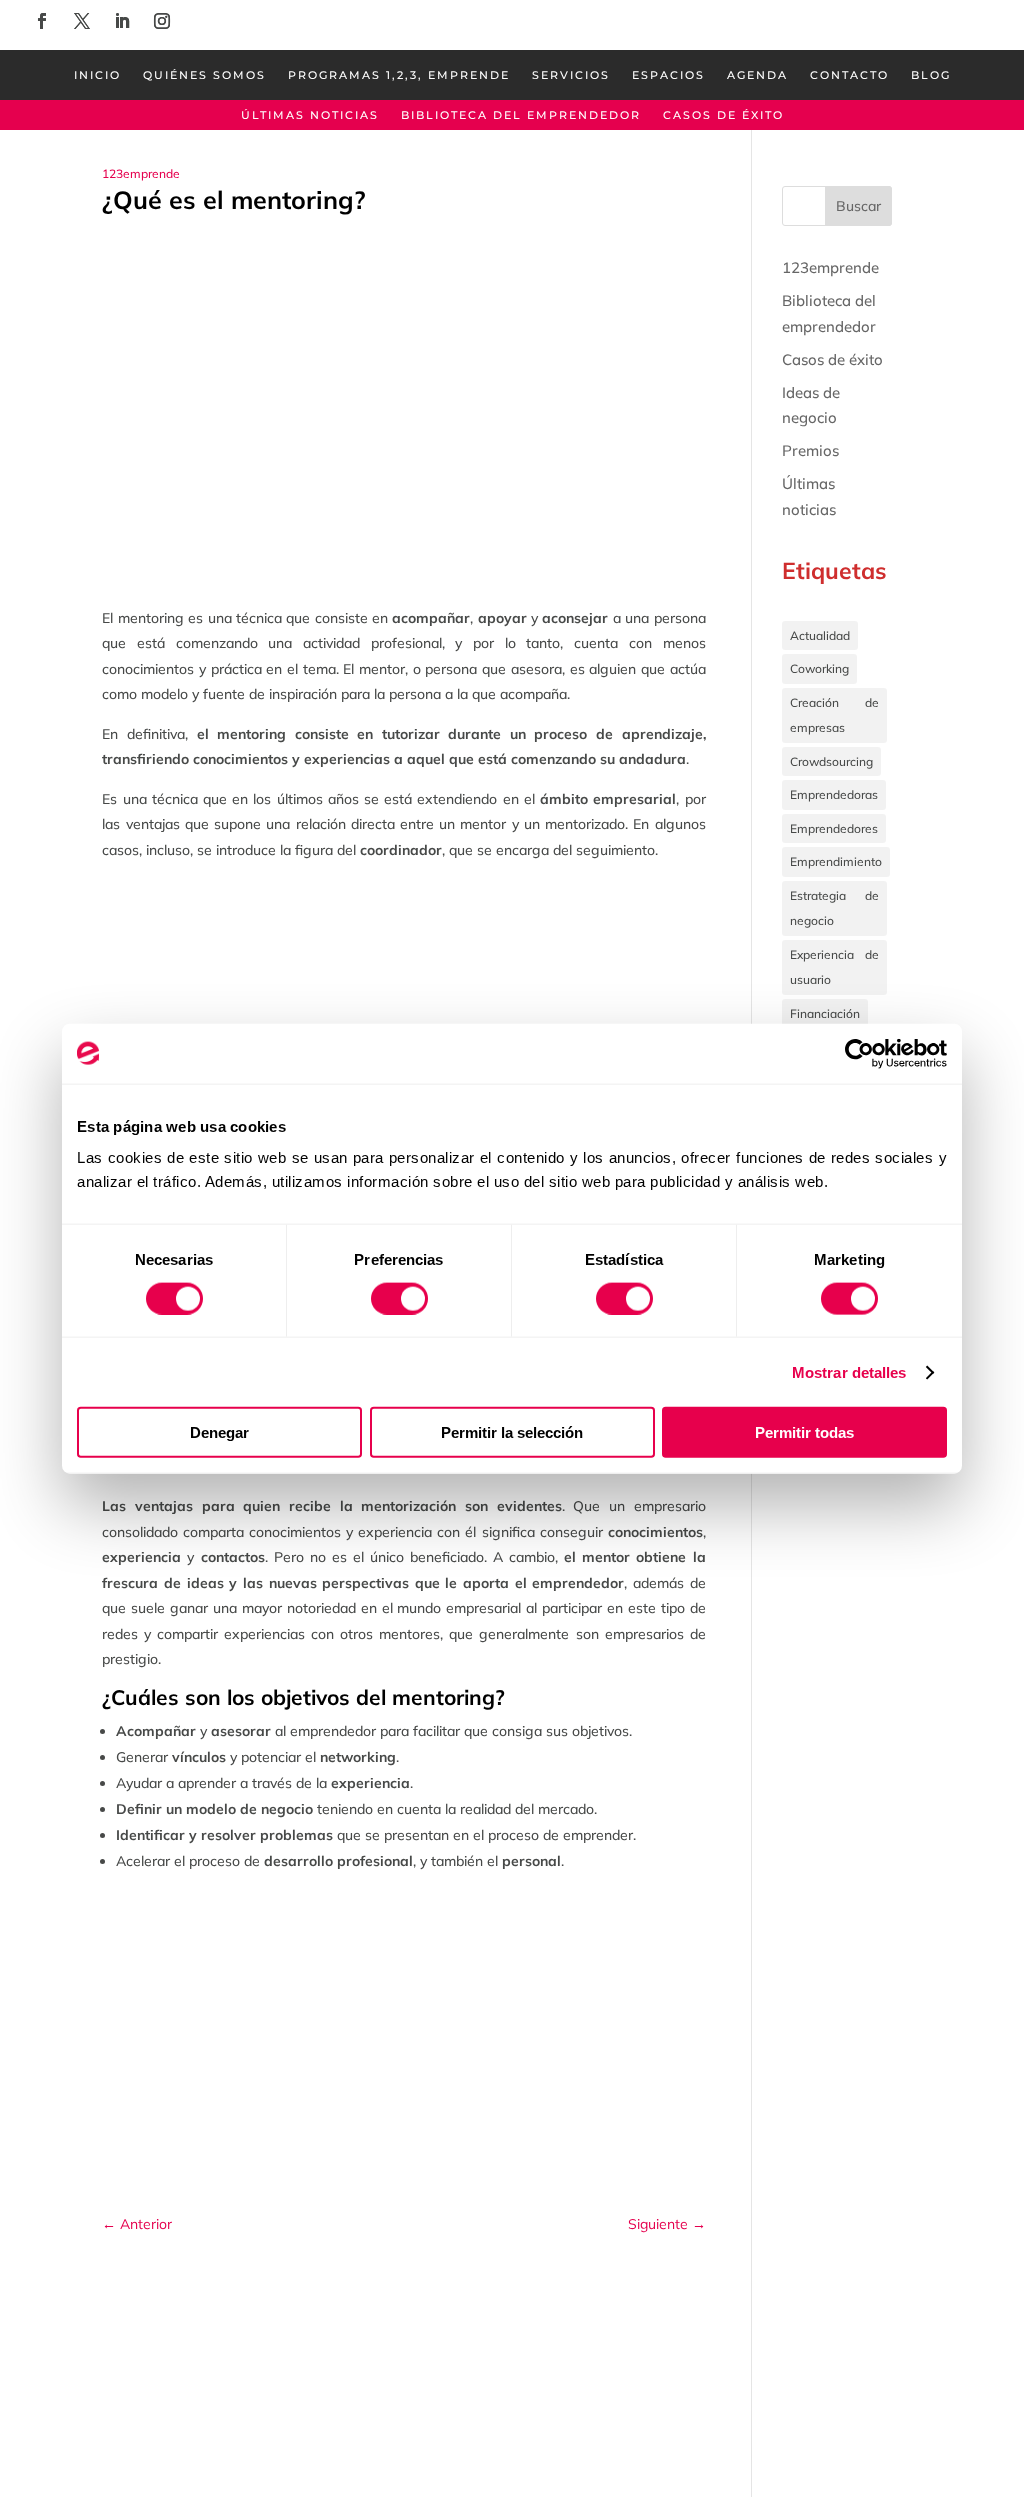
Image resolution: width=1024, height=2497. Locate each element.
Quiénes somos (204, 75)
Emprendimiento (836, 861)
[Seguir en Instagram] (162, 21)
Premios (810, 450)
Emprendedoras (834, 794)
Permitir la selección (512, 1432)
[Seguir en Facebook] (42, 21)
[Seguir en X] (82, 21)
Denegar (219, 1432)
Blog (931, 75)
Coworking (819, 668)
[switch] (399, 1298)
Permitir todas (804, 1432)
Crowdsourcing (831, 761)
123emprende (141, 173)
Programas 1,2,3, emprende (399, 75)
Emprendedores (834, 828)
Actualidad (820, 635)
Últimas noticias (310, 115)
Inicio (97, 75)
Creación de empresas (834, 715)
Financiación (825, 1013)
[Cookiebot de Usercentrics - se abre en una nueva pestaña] (859, 1053)
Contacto (849, 75)
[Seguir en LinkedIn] (122, 21)
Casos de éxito (723, 115)
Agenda (757, 75)
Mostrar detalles (849, 1371)
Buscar (858, 206)
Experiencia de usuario (834, 967)
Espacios (668, 75)
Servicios (571, 75)
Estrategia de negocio (834, 908)
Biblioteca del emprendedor (521, 115)
